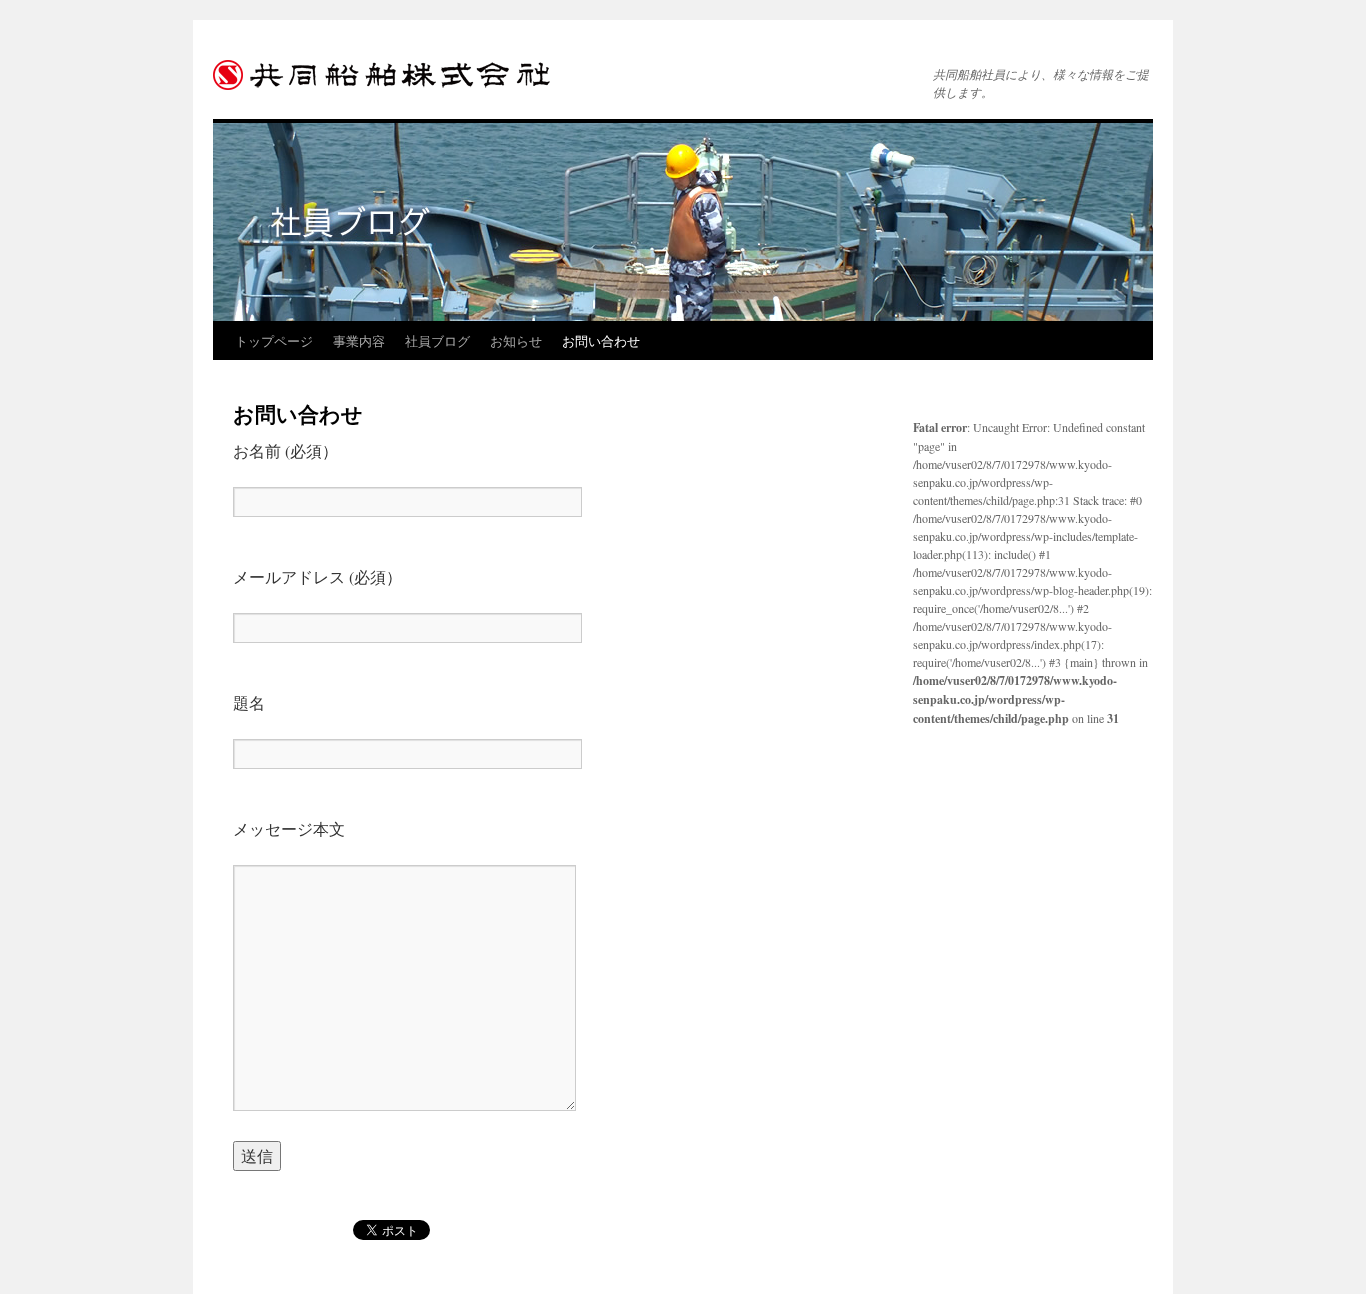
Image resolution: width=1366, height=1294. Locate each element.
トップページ (274, 340)
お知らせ (516, 340)
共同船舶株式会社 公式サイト (388, 75)
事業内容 (359, 340)
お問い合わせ (601, 340)
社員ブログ (437, 340)
